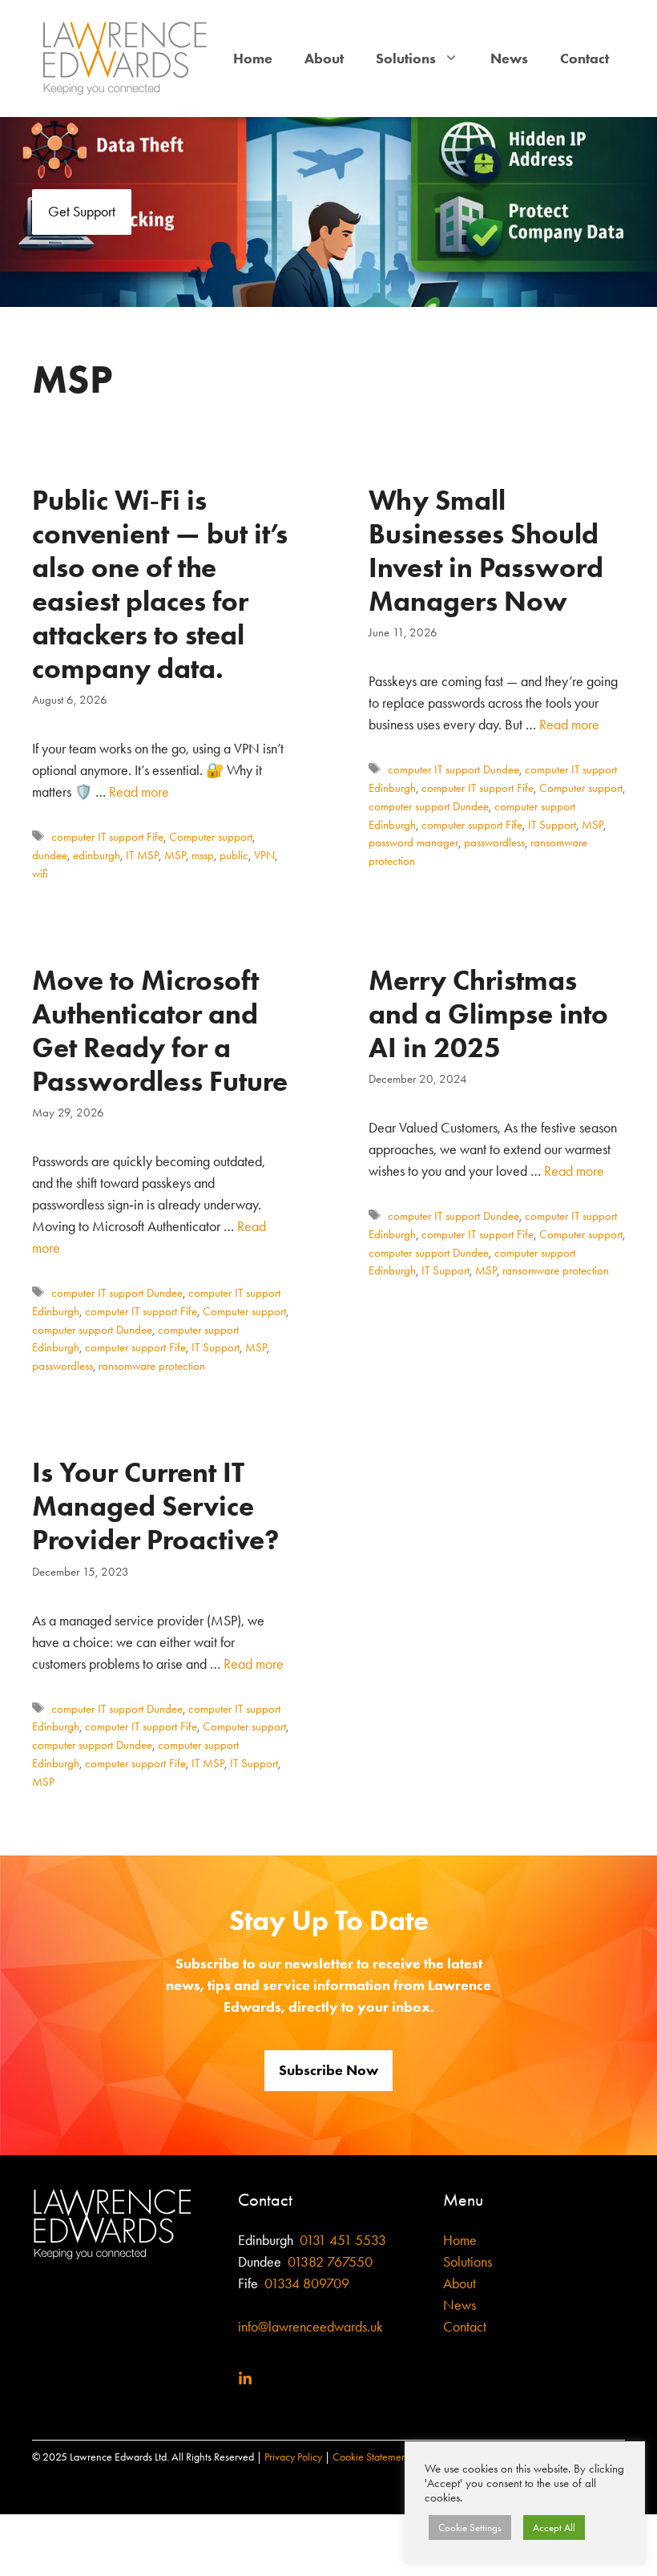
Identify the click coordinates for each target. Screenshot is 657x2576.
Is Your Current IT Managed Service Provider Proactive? (155, 1506)
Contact (584, 59)
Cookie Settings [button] (470, 2528)
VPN (264, 855)
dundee (50, 855)
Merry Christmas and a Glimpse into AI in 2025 (488, 1013)
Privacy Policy (293, 2457)
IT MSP (142, 855)
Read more (139, 792)
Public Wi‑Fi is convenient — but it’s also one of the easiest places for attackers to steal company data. (160, 584)
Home (253, 59)
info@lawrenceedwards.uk (310, 2327)
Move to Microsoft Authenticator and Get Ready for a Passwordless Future (160, 1030)
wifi (40, 874)
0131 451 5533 (343, 2240)
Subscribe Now (328, 2070)
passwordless (494, 842)
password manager (413, 842)
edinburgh (97, 855)
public (234, 855)
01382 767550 (330, 2262)
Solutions (406, 59)
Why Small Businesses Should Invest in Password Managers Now (486, 550)
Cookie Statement (371, 2457)
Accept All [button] (554, 2528)
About (324, 59)
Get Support (82, 212)
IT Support (552, 825)
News (509, 59)
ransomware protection (152, 1366)
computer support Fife (472, 825)
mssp (203, 855)
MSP (175, 855)
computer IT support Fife (107, 837)
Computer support (211, 837)
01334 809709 (305, 2283)
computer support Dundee (429, 806)
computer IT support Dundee (453, 769)
